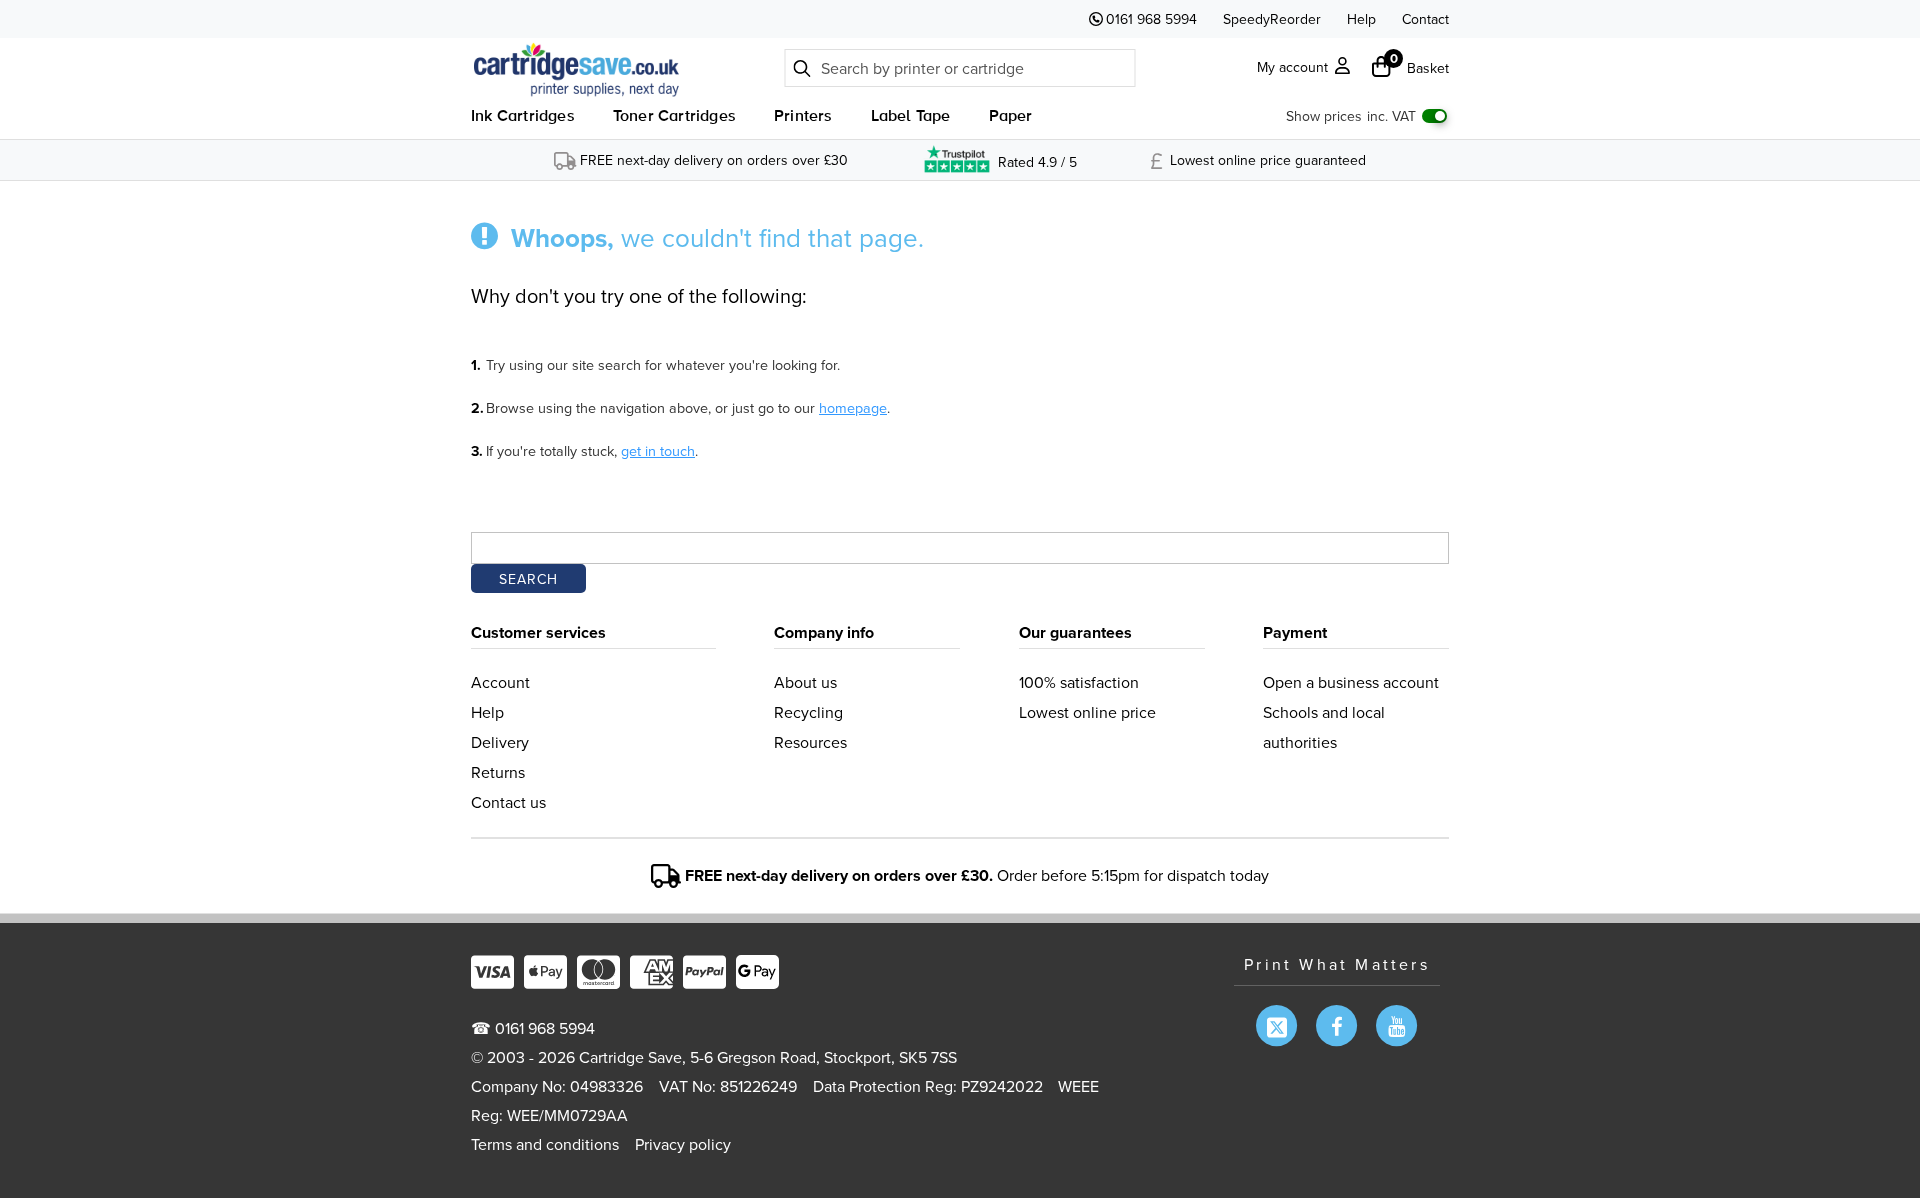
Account (500, 682)
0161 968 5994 (1151, 19)
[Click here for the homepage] (581, 69)
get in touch (658, 450)
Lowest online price (1087, 712)
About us (805, 682)
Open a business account (1351, 682)
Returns (498, 772)
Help (1361, 19)
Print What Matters (1337, 964)
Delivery (500, 742)
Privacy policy (683, 1144)
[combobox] (960, 68)
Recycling (808, 712)
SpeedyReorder (1272, 19)
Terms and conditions (545, 1144)
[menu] (752, 120)
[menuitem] (523, 120)
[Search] (802, 66)
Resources (810, 742)
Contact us (508, 802)
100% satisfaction (1079, 682)
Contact (1425, 19)
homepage (853, 407)
